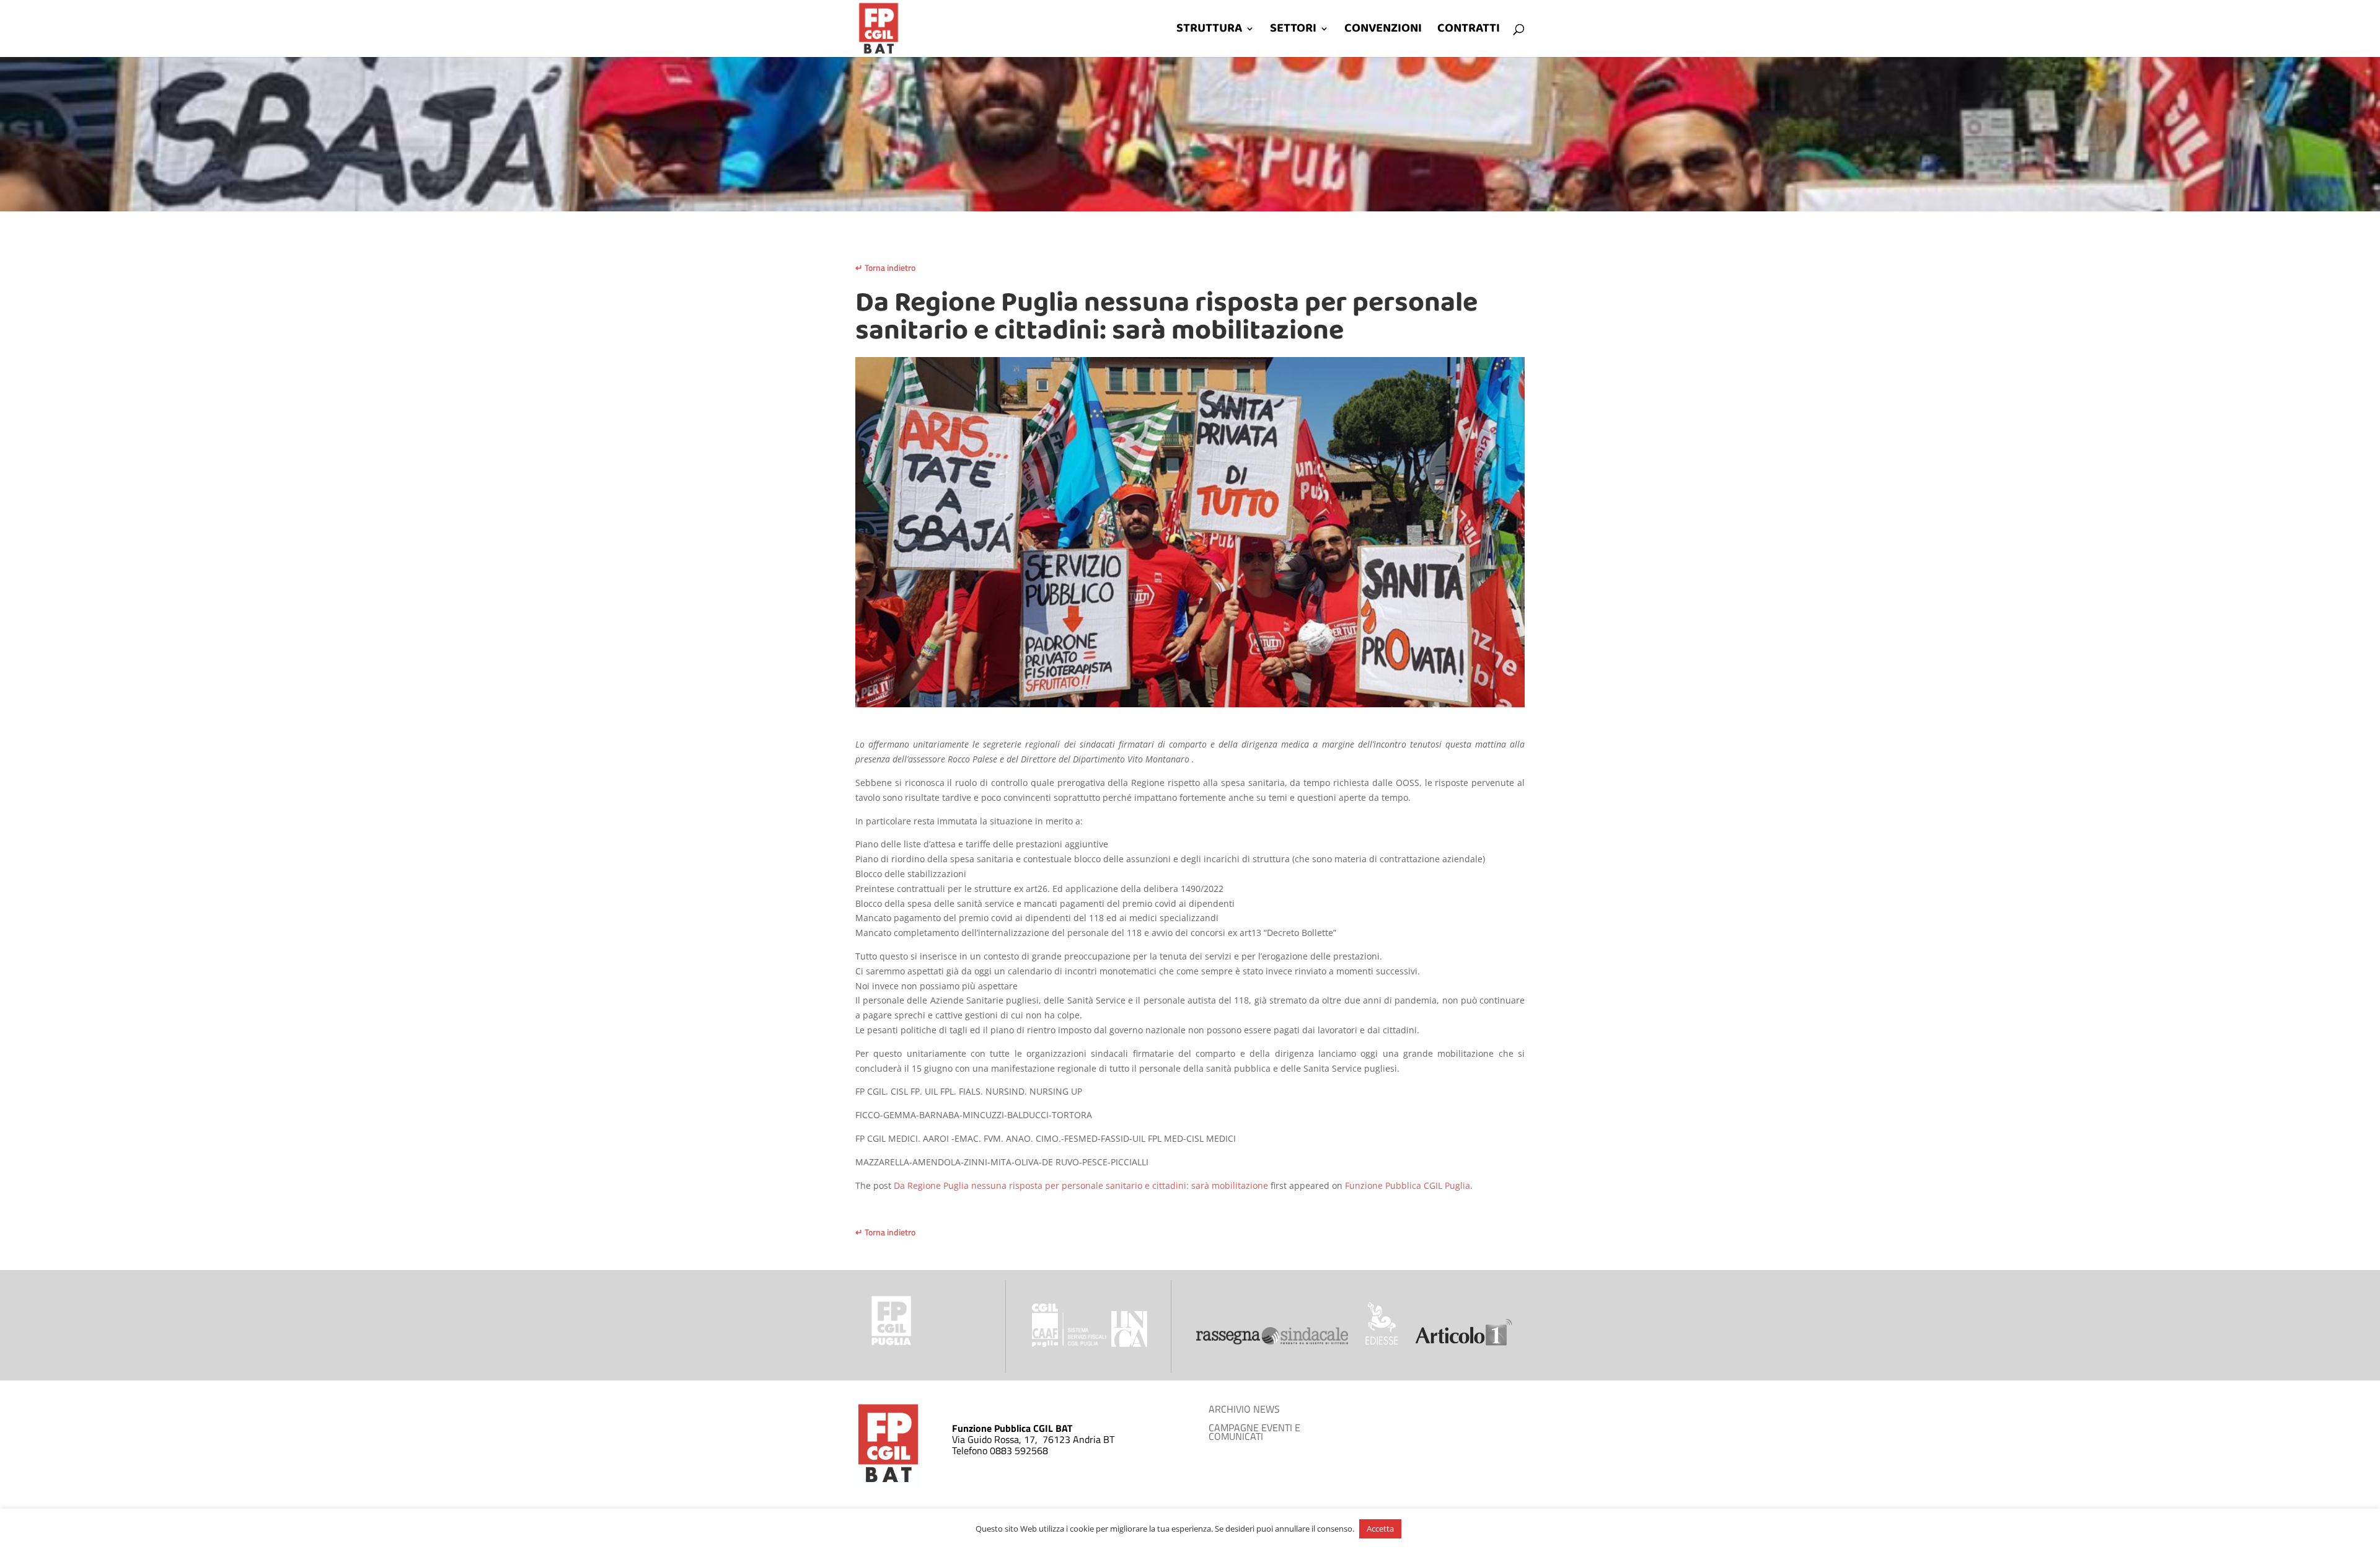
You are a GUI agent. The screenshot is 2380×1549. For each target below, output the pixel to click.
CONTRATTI (1469, 32)
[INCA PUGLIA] (1129, 1344)
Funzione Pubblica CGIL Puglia (1408, 1185)
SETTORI (1293, 32)
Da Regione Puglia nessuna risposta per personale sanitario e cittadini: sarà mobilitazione (1081, 1185)
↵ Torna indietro (885, 267)
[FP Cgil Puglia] (891, 1345)
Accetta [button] (1380, 1529)
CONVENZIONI (1383, 32)
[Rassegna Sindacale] (1272, 1342)
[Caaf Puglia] (1070, 1344)
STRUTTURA (1209, 32)
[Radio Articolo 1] (1464, 1342)
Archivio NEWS (1244, 1410)
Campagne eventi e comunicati (1254, 1433)
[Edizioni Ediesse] (1382, 1342)
